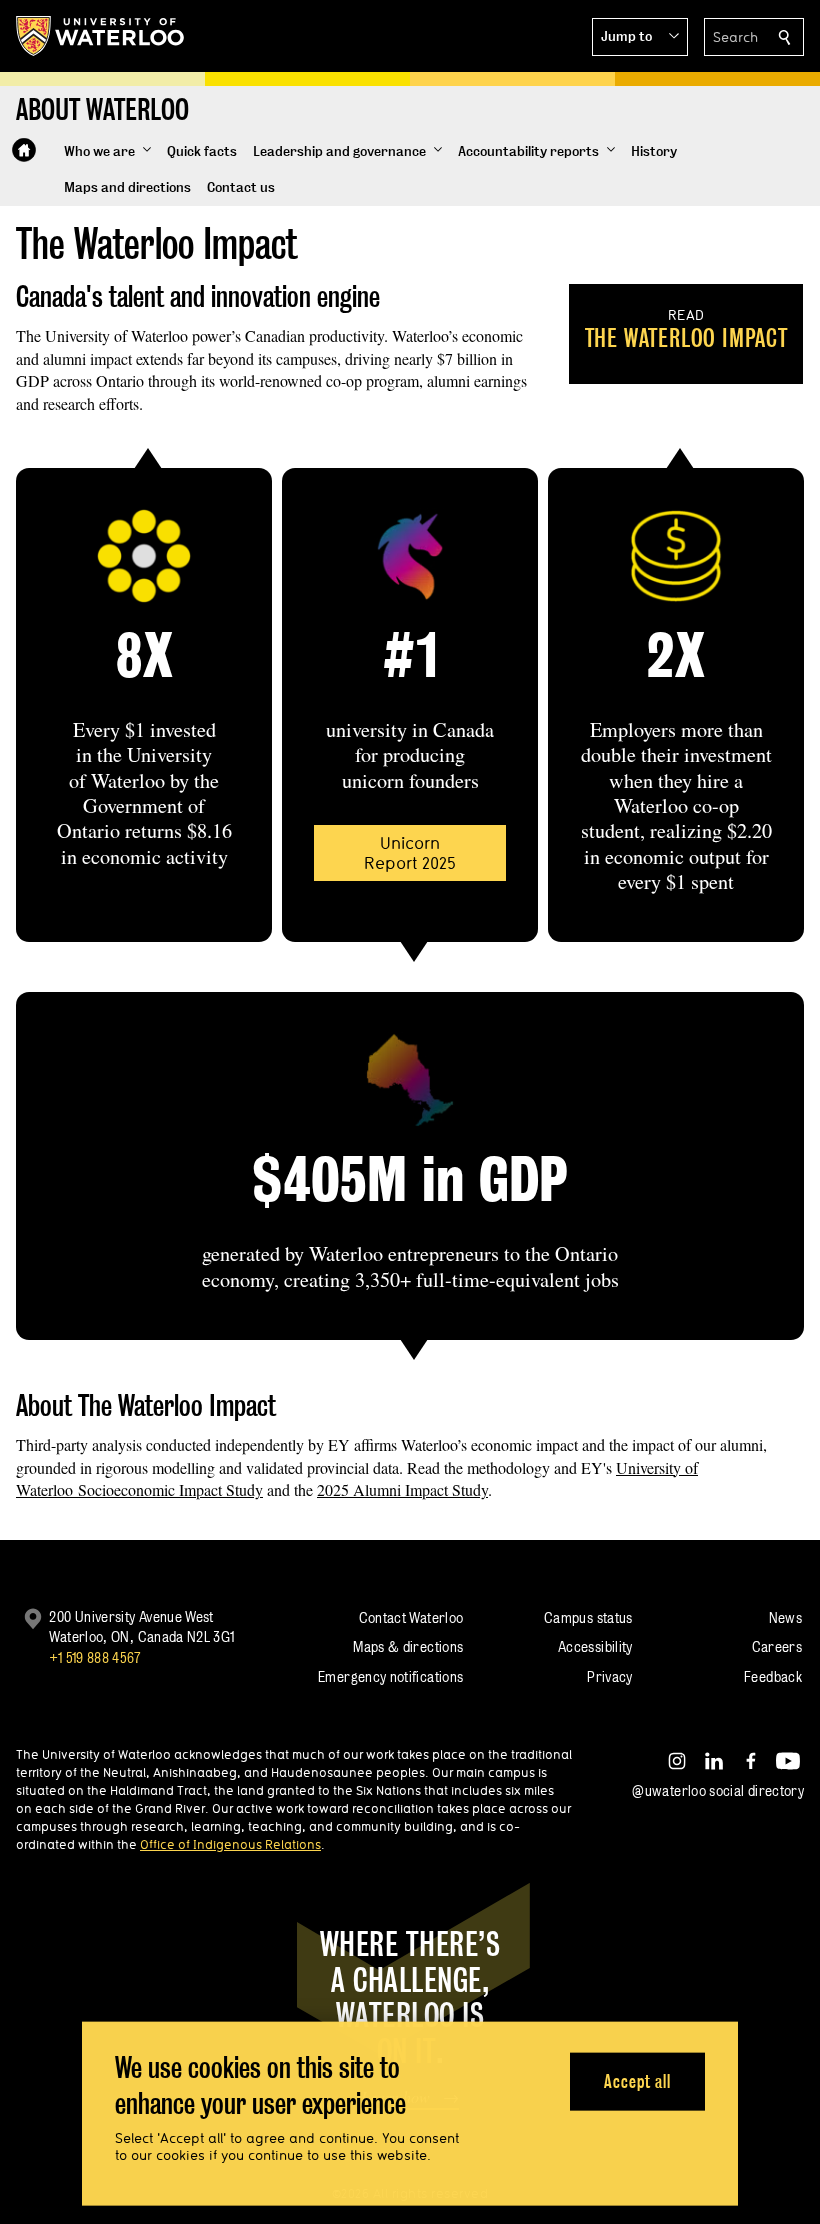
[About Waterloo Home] (24, 150)
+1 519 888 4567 (95, 1657)
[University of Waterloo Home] (101, 36)
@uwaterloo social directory (718, 1790)
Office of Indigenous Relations (230, 1844)
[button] (640, 37)
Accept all (637, 2080)
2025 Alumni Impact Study (402, 1489)
